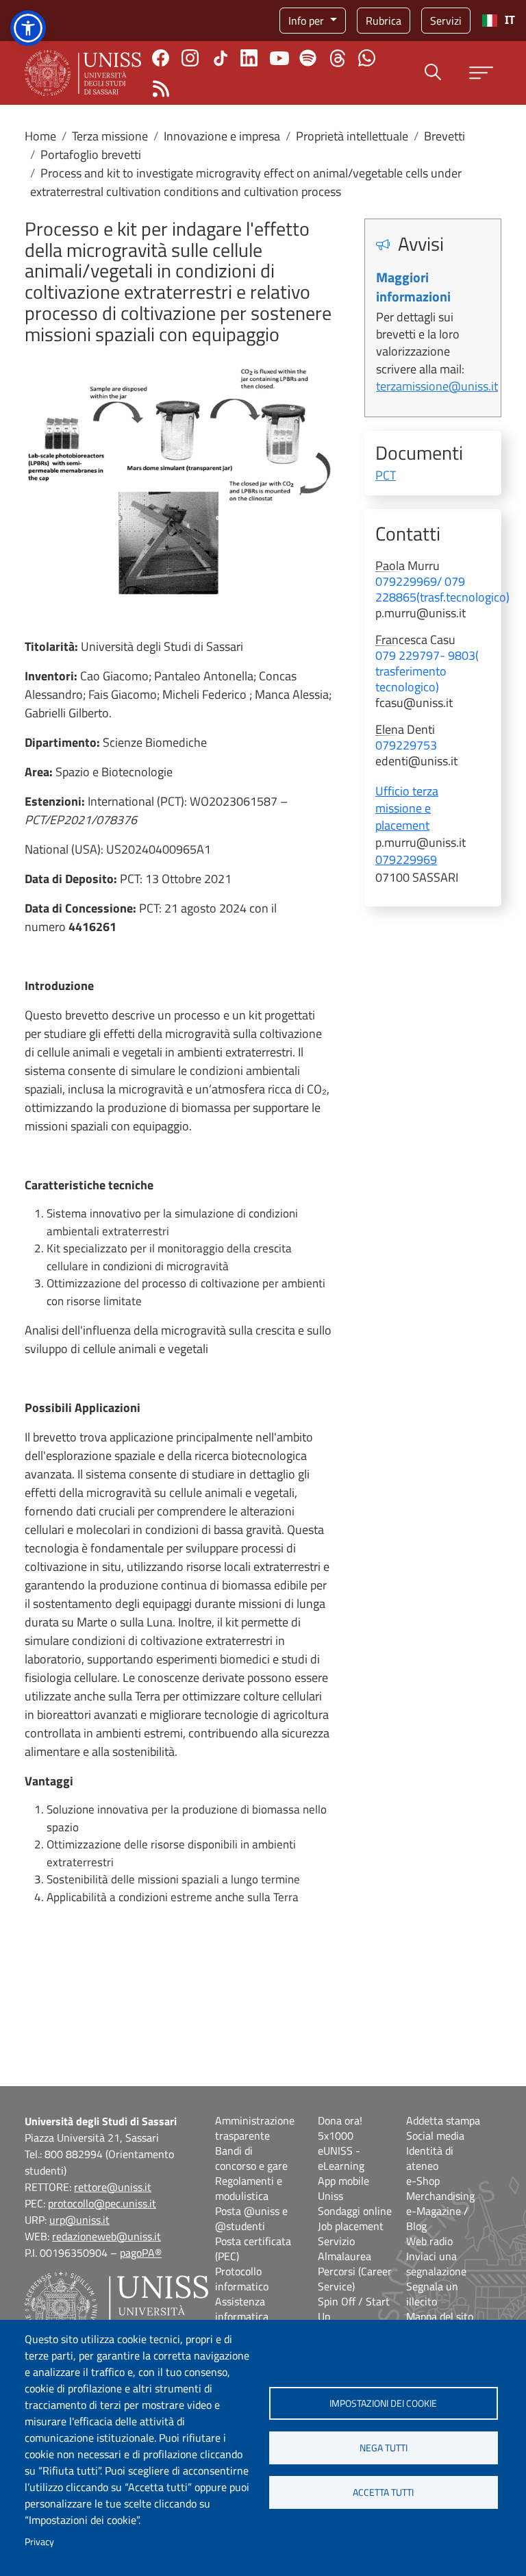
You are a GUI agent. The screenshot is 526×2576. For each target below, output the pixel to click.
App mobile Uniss (343, 2188)
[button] (28, 28)
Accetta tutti (383, 2492)
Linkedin (249, 58)
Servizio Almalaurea (345, 2249)
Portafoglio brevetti (91, 154)
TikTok (221, 58)
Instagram (190, 58)
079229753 (406, 745)
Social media (435, 2135)
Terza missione (110, 136)
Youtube (279, 58)
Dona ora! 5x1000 (340, 2128)
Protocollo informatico (242, 2279)
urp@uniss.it (79, 2220)
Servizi (446, 21)
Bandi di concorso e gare (251, 2158)
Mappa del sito (440, 2316)
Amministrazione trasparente (255, 2128)
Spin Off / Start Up (354, 2309)
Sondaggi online (355, 2211)
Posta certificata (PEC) (253, 2249)
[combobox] (498, 21)
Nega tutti (384, 2448)
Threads (337, 58)
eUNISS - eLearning (341, 2158)
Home (40, 136)
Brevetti (444, 136)
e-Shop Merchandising (440, 2188)
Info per (308, 21)
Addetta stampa (443, 2120)
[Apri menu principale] (481, 73)
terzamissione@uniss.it (437, 386)
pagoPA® (141, 2253)
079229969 (406, 859)
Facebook (161, 58)
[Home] (83, 73)
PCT (386, 475)
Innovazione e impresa (222, 136)
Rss (161, 89)
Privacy (39, 2542)
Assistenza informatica (242, 2309)
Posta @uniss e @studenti (251, 2218)
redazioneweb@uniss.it (107, 2236)
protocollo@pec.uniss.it (102, 2203)
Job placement (351, 2226)
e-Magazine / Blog (437, 2218)
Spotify (308, 58)
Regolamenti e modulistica (249, 2188)
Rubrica (384, 21)
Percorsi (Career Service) (355, 2279)
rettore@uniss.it (113, 2187)
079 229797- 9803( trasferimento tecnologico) (427, 671)
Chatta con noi (367, 58)
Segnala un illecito (432, 2294)
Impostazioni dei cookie (383, 2403)
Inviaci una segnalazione (436, 2264)
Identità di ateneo (430, 2158)
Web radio (429, 2241)
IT (510, 20)
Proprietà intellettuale (352, 136)
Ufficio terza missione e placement (407, 808)
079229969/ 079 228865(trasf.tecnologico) (442, 589)
